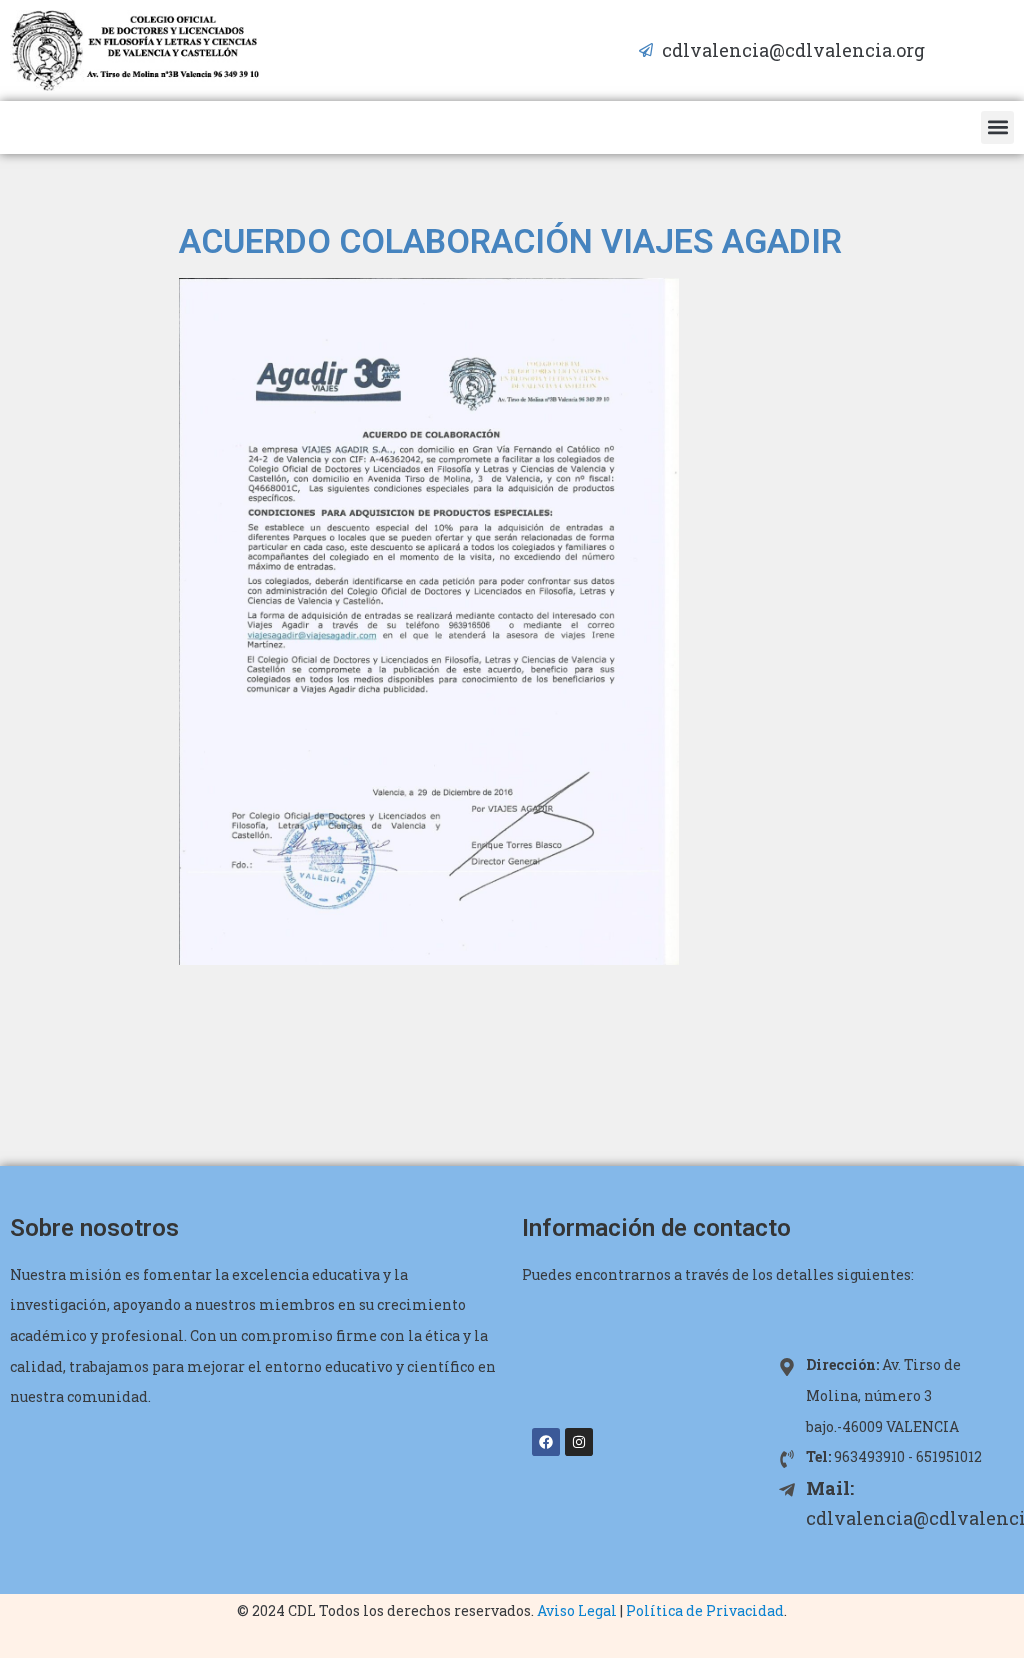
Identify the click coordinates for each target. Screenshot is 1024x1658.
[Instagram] (579, 1442)
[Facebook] (546, 1442)
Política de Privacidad (705, 1610)
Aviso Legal (577, 1610)
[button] (997, 127)
